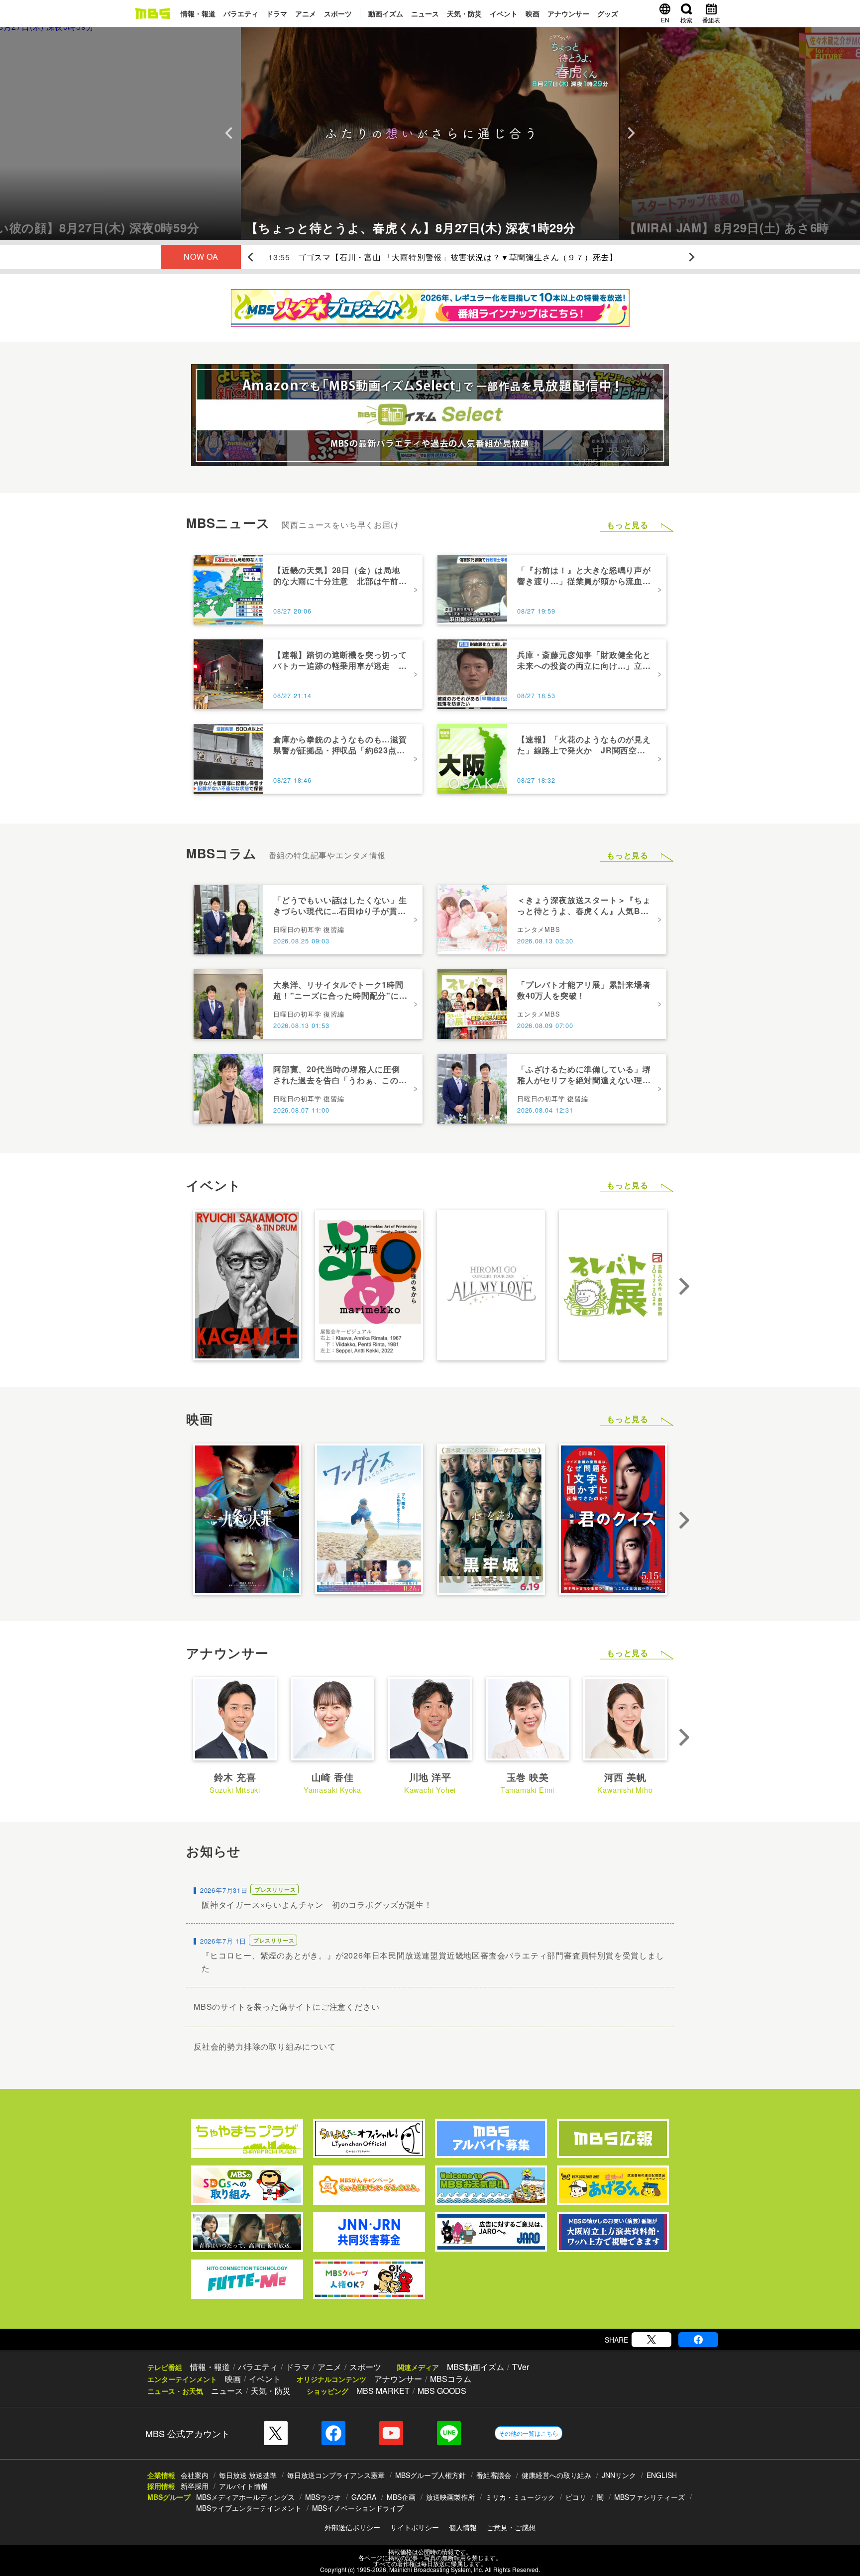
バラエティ (241, 13)
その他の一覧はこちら (529, 2433)
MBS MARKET (383, 2391)
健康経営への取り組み (556, 2475)
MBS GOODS (442, 2391)
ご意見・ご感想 (511, 2527)
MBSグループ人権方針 (430, 2475)
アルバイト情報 (243, 2486)
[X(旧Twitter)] (651, 2340)
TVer (521, 2367)
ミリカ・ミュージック (520, 2497)
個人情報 (463, 2527)
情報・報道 (198, 13)
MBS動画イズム (476, 2367)
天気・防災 (464, 13)
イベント (504, 13)
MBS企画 (401, 2497)
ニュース (425, 13)
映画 (533, 13)
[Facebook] (698, 2340)
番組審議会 (494, 2475)
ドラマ (277, 13)
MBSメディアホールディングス (245, 2497)
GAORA (364, 2497)
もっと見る (628, 525)
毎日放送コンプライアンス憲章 (336, 2475)
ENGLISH (662, 2475)
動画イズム (386, 13)
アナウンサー (568, 13)
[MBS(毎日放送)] (152, 13)
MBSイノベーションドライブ (358, 2508)
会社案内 (195, 2475)
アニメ (306, 13)
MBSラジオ (323, 2497)
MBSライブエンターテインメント (249, 2508)
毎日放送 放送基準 (248, 2475)
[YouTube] (391, 2433)
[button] (120, 133)
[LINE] (449, 2433)
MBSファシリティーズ (649, 2497)
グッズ (608, 13)
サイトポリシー (415, 2527)
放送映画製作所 (450, 2497)
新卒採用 (195, 2486)
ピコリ (576, 2497)
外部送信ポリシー (352, 2527)
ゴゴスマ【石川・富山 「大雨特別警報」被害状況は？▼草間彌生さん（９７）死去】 (458, 257)
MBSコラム (451, 2379)
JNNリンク (619, 2475)
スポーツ (338, 13)
